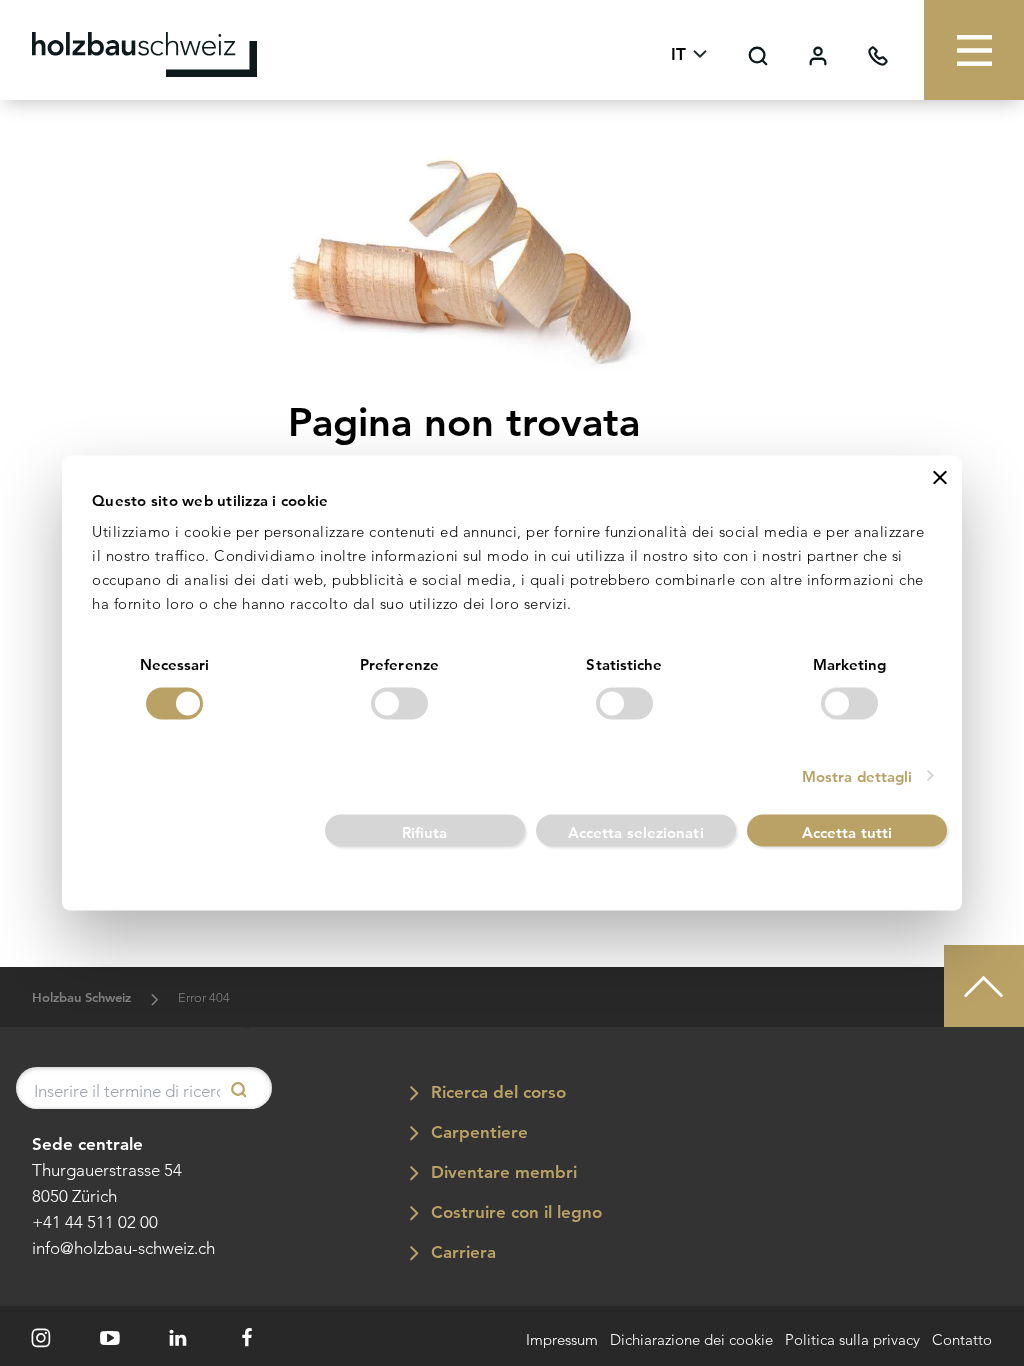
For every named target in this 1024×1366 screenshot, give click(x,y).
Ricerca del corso (496, 1092)
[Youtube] (110, 1338)
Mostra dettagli (857, 775)
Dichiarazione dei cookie (691, 1340)
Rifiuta (425, 831)
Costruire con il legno (514, 1212)
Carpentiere (477, 1132)
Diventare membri (501, 1172)
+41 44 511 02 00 (95, 1222)
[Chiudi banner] (940, 478)
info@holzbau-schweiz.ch (123, 1248)
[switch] (399, 703)
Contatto (962, 1340)
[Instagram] (41, 1338)
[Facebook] (247, 1338)
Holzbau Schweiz (81, 997)
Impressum (562, 1340)
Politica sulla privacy (852, 1340)
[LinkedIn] (179, 1338)
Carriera (461, 1252)
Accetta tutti (847, 831)
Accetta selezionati (636, 831)
